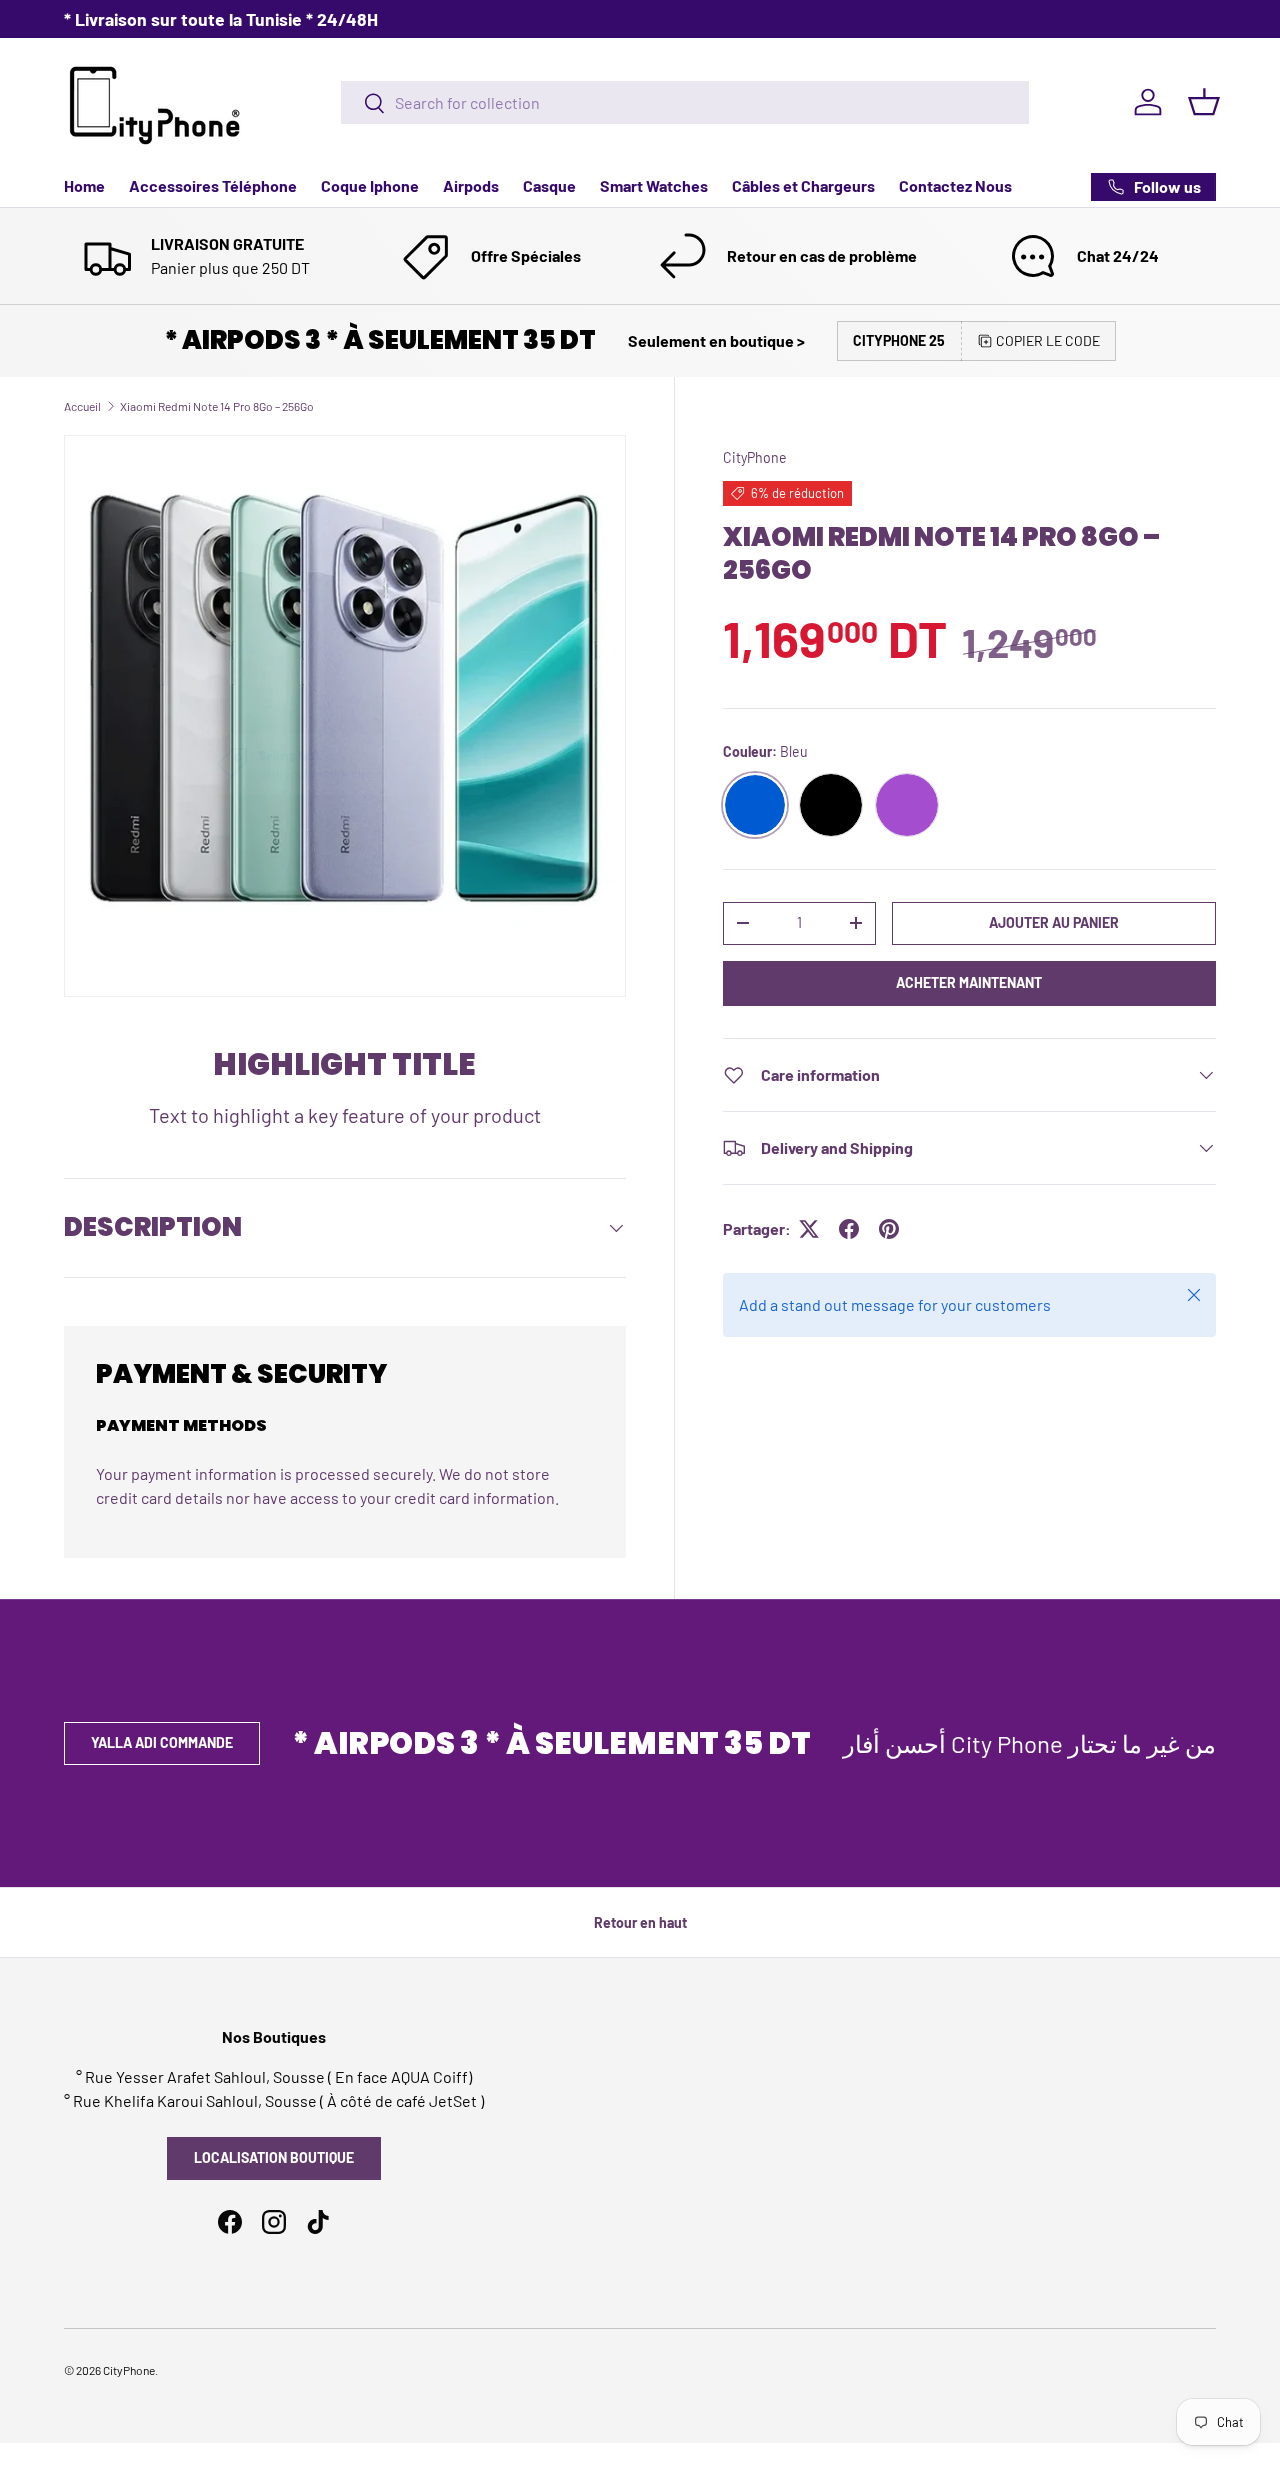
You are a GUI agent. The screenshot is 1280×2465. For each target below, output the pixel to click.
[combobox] (685, 102)
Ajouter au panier (1054, 922)
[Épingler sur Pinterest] (889, 1229)
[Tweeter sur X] (809, 1229)
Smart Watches (654, 185)
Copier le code (1048, 340)
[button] (1204, 102)
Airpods (471, 185)
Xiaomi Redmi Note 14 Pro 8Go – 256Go (217, 406)
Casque (549, 185)
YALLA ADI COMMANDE (162, 1742)
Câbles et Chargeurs (803, 185)
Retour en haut (640, 1922)
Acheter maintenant (969, 982)
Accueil (82, 406)
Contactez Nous (955, 185)
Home (84, 185)
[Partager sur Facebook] (849, 1229)
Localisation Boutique (274, 2157)
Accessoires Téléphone (213, 185)
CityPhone (755, 457)
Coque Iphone (370, 185)
